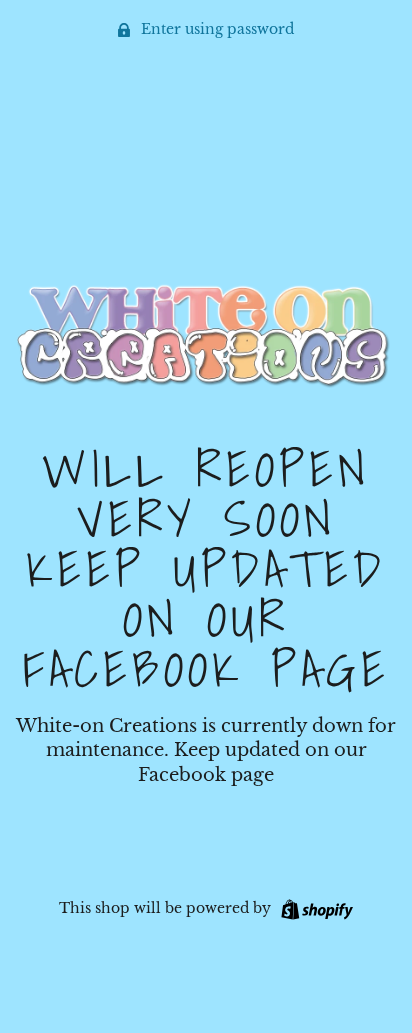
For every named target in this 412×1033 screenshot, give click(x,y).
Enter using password (215, 29)
